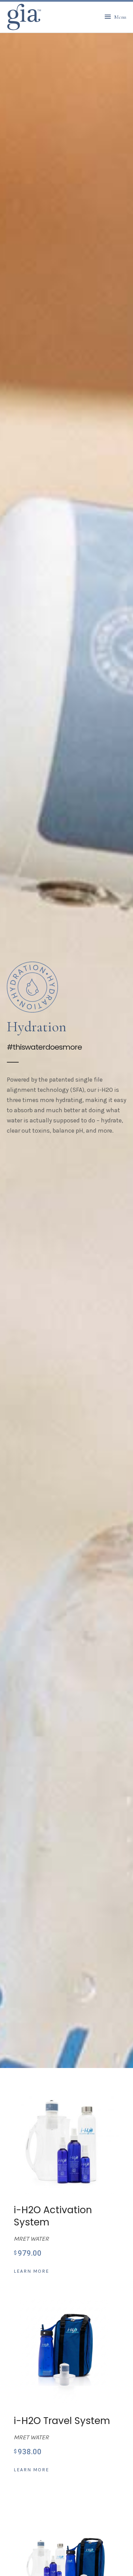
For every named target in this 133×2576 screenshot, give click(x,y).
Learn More (31, 2271)
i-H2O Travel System (62, 2421)
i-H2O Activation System (53, 2216)
